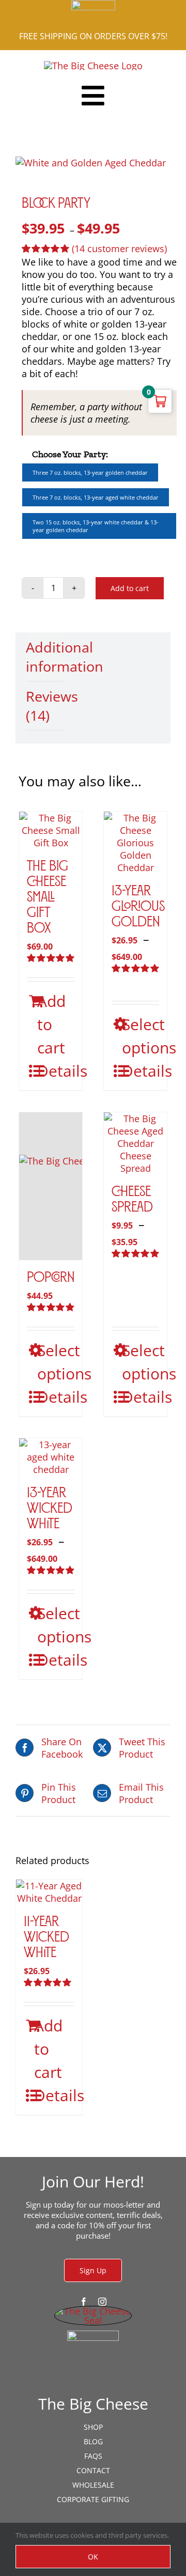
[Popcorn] (51, 1186)
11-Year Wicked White (47, 1938)
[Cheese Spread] (135, 1143)
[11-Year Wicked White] (49, 1892)
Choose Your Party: (70, 454)
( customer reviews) (119, 249)
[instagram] (102, 2302)
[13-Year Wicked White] (51, 1457)
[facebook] (84, 2302)
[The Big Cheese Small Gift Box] (51, 830)
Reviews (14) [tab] (45, 706)
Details (56, 1071)
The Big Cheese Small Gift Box (48, 898)
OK (93, 2557)
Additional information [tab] (45, 657)
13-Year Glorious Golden (138, 907)
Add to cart (130, 588)
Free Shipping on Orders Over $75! (93, 36)
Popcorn (51, 1278)
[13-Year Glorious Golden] (135, 843)
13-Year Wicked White (50, 1509)
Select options (141, 1036)
